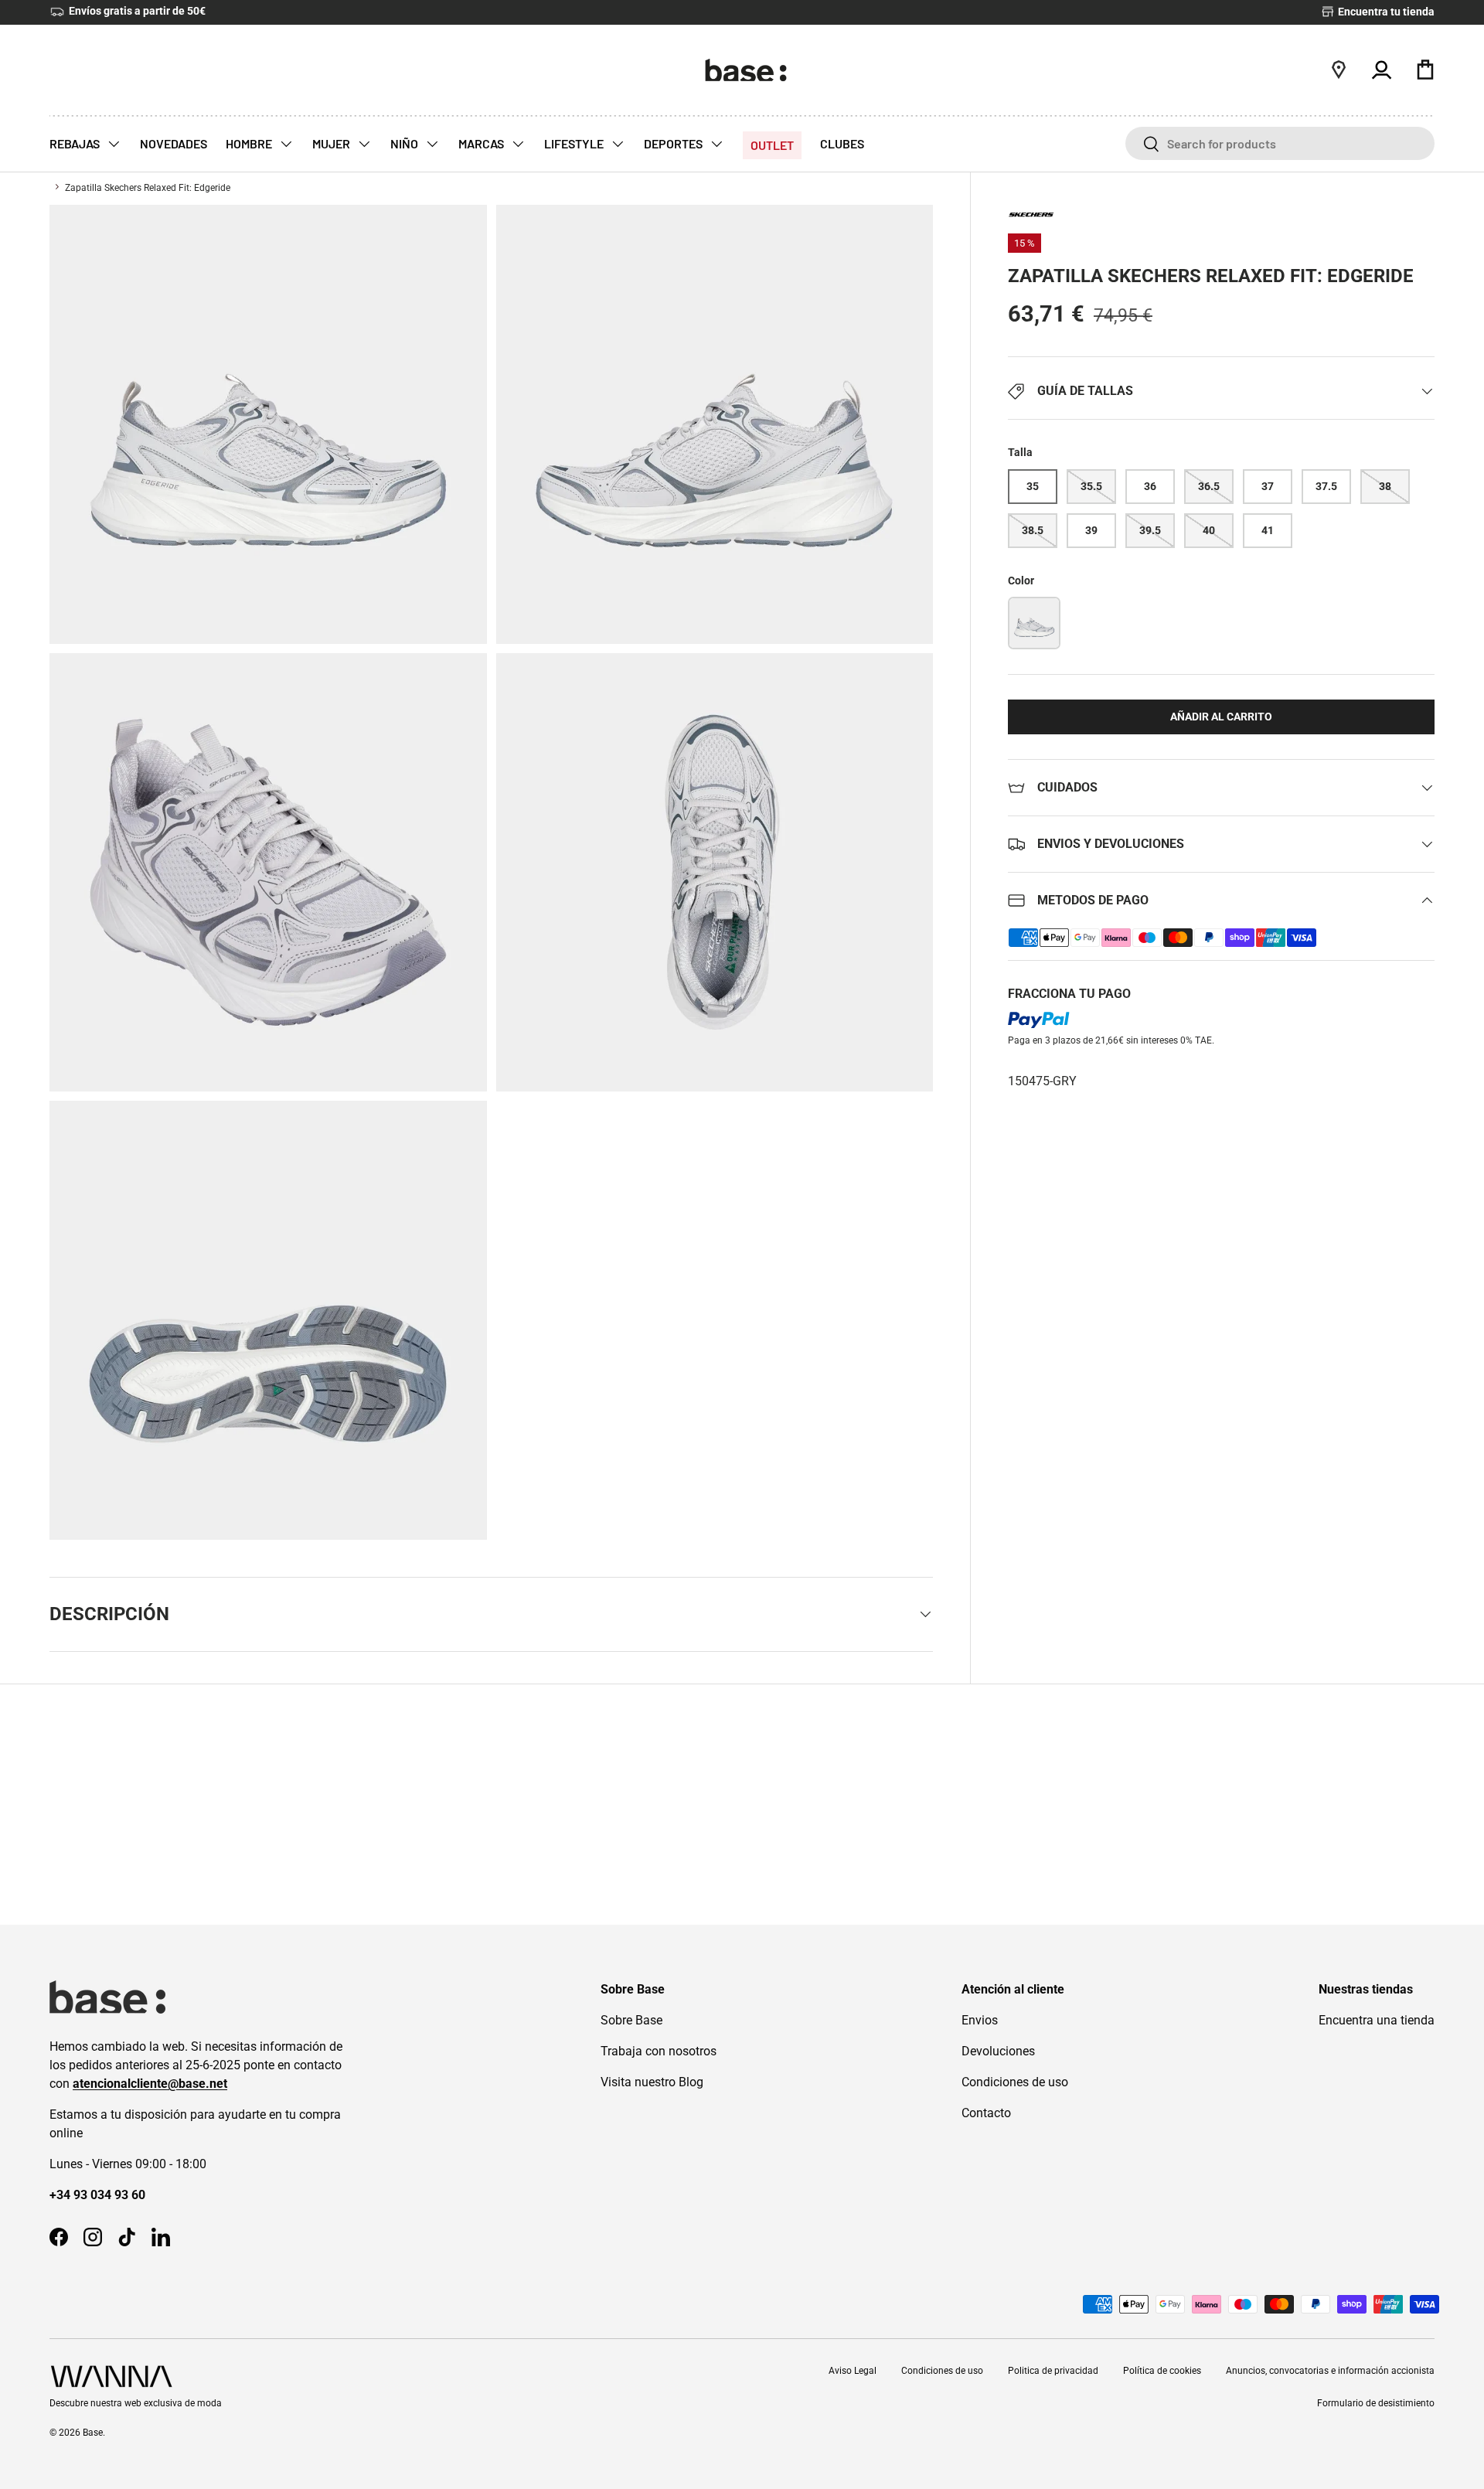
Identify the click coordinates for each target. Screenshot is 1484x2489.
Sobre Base (631, 2020)
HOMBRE (250, 143)
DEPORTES (674, 143)
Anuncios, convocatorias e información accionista (1330, 2371)
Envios (980, 2020)
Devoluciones (998, 2051)
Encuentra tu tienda (1385, 12)
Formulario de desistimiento (1376, 2403)
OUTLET (772, 145)
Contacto (986, 2113)
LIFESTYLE (575, 143)
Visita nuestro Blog (652, 2082)
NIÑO (405, 143)
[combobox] (1280, 143)
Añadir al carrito (1221, 717)
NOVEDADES (174, 143)
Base (93, 2433)
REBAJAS (76, 143)
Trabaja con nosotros (659, 2051)
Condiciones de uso (1015, 2082)
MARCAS (482, 143)
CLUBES (842, 143)
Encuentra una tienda (1377, 2020)
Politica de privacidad (1053, 2371)
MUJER (332, 143)
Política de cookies (1162, 2371)
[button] (1425, 70)
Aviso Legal (853, 2371)
